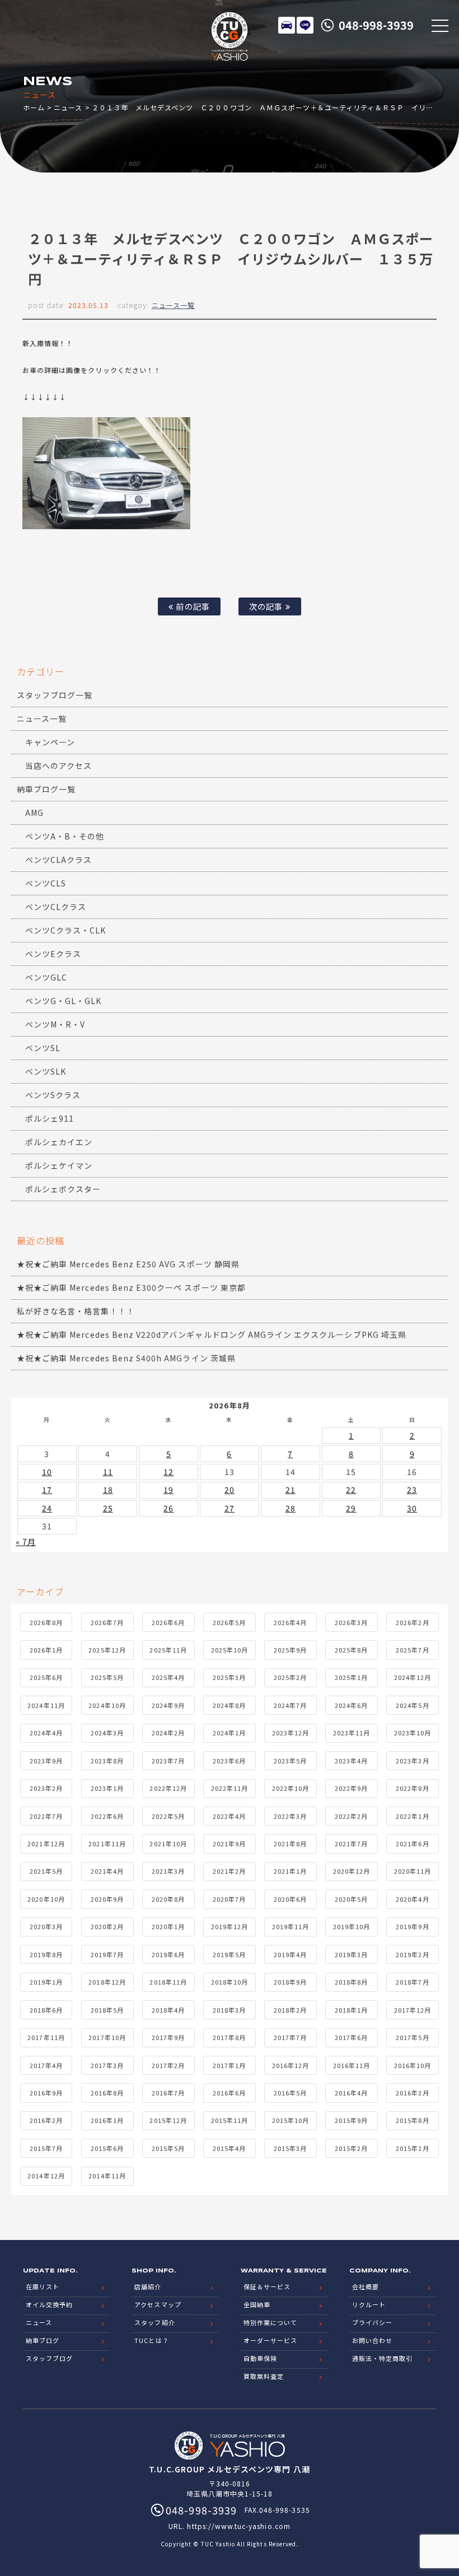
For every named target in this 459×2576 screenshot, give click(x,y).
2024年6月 (351, 1705)
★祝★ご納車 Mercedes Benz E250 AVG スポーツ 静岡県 (128, 1264)
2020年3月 (46, 1926)
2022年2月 (351, 1816)
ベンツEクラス (53, 954)
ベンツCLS (46, 883)
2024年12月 (413, 1677)
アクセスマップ (158, 2304)
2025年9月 (290, 1650)
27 (230, 1508)
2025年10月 (230, 1650)
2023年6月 (229, 1761)
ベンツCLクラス (56, 907)
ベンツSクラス (53, 1095)
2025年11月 (168, 1650)
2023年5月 (290, 1761)
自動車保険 (260, 2358)
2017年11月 (46, 2037)
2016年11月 (352, 2065)
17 (47, 1490)
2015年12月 (168, 2120)
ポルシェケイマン (59, 1165)
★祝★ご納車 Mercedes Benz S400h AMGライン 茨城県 (126, 1358)
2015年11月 (230, 2120)
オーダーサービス (270, 2340)
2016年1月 (107, 2120)
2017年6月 (351, 2037)
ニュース (68, 107)
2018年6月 (46, 2010)
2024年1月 (229, 1733)
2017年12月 (413, 2010)
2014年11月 (107, 2176)
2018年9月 (290, 1982)
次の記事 (267, 606)
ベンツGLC (46, 977)
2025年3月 (229, 1677)
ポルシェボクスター (63, 1189)
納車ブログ (43, 2340)
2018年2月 (290, 2010)
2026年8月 (46, 1622)
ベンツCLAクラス (58, 860)
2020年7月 (229, 1899)
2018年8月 (351, 1982)
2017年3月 (107, 2065)
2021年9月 (229, 1844)
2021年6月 (412, 1844)
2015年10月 (291, 2120)
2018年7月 (412, 1982)
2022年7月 (46, 1816)
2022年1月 (412, 1816)
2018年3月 (229, 2010)
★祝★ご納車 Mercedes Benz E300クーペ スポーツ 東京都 (131, 1287)
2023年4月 (351, 1761)
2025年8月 (351, 1650)
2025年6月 (46, 1677)
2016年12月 (291, 2065)
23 (412, 1490)
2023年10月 (413, 1733)
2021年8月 (290, 1844)
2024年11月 (46, 1705)
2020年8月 (168, 1899)
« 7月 (26, 1542)
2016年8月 (107, 2093)
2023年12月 (291, 1733)
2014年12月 (46, 2176)
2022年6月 (107, 1816)
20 (230, 1490)
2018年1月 (351, 2010)
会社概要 (366, 2286)
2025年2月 (290, 1677)
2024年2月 (168, 1733)
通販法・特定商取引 (382, 2358)
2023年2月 (46, 1788)
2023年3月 (412, 1761)
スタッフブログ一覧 (55, 695)
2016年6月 (229, 2093)
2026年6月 (168, 1622)
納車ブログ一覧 (46, 789)
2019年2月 (412, 1954)
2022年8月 (412, 1788)
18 (108, 1490)
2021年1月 (290, 1871)
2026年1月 (46, 1650)
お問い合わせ (372, 2340)
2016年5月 (290, 2093)
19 (168, 1490)
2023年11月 (352, 1733)
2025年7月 (412, 1650)
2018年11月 (168, 1982)
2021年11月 (107, 1844)
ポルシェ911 (50, 1118)
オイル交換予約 (49, 2304)
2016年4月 (351, 2093)
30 (412, 1508)
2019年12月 (230, 1926)
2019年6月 (168, 1954)
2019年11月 (291, 1926)
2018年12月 (107, 1982)
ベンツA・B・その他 (65, 836)
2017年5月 (412, 2037)
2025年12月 (107, 1650)
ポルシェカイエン (59, 1142)
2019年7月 (107, 1954)
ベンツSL (43, 1048)
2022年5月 (168, 1816)
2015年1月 (412, 2148)
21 (291, 1490)
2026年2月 (412, 1622)
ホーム (34, 107)
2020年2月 (107, 1926)
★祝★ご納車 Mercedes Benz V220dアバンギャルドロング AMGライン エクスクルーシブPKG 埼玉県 (212, 1334)
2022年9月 (351, 1788)
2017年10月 (107, 2037)
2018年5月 (107, 2010)
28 (291, 1508)
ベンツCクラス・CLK (66, 930)
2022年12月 (168, 1788)
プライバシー (372, 2322)
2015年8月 (412, 2120)
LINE (305, 25)
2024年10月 (107, 1705)
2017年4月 (46, 2065)
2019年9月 (412, 1926)
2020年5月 (351, 1899)
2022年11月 (230, 1788)
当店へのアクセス (58, 766)
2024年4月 (46, 1733)
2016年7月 (168, 2093)
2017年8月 (229, 2037)
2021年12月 (46, 1844)
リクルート (369, 2304)
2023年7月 (168, 1761)
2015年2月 (351, 2148)
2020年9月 (107, 1899)
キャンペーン (50, 742)
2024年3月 (107, 1733)
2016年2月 (46, 2120)
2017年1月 (229, 2065)
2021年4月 (107, 1871)
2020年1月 (168, 1926)
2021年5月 (46, 1871)
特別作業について (270, 2322)
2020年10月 (46, 1899)
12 (168, 1472)
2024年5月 (412, 1705)
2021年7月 (351, 1844)
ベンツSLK (46, 1071)
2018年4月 (168, 2010)
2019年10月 (352, 1926)
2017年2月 (168, 2065)
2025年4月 (168, 1677)
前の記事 (191, 606)
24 (47, 1508)
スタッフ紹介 (154, 2322)
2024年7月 (290, 1705)
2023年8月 (107, 1761)
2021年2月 (229, 1871)
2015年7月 (46, 2148)
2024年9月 (168, 1705)
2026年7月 (107, 1622)
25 (108, 1508)
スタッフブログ (49, 2358)
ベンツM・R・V (55, 1024)
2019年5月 (229, 1954)
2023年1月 (107, 1788)
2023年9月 (46, 1761)
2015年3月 (290, 2148)
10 (47, 1472)
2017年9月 (168, 2037)
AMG (34, 813)
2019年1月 (46, 1982)
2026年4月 (290, 1622)
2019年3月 (351, 1954)
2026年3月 (351, 1622)
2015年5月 (168, 2148)
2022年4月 (229, 1816)
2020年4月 (412, 1899)
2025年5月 (107, 1677)
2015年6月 (107, 2148)
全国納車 (257, 2304)
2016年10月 (413, 2065)
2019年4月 (290, 1954)
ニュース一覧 (173, 305)
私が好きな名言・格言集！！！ (76, 1311)
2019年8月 (46, 1954)
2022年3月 (290, 1816)
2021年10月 (168, 1844)
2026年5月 (229, 1622)
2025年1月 (351, 1677)
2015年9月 (351, 2120)
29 (351, 1508)
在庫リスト (287, 25)
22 (351, 1490)
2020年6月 (290, 1899)
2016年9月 (46, 2093)
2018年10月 (230, 1982)
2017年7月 (290, 2037)
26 (168, 1508)
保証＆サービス (267, 2286)
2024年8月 (229, 1705)
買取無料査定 (264, 2376)
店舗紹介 (148, 2286)
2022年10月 (291, 1788)
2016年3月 (412, 2093)
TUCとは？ (151, 2340)
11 (108, 1472)
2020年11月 (413, 1871)
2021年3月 (168, 1871)
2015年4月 (229, 2148)
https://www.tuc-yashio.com (238, 2526)
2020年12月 (352, 1871)
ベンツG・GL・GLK (64, 1001)
